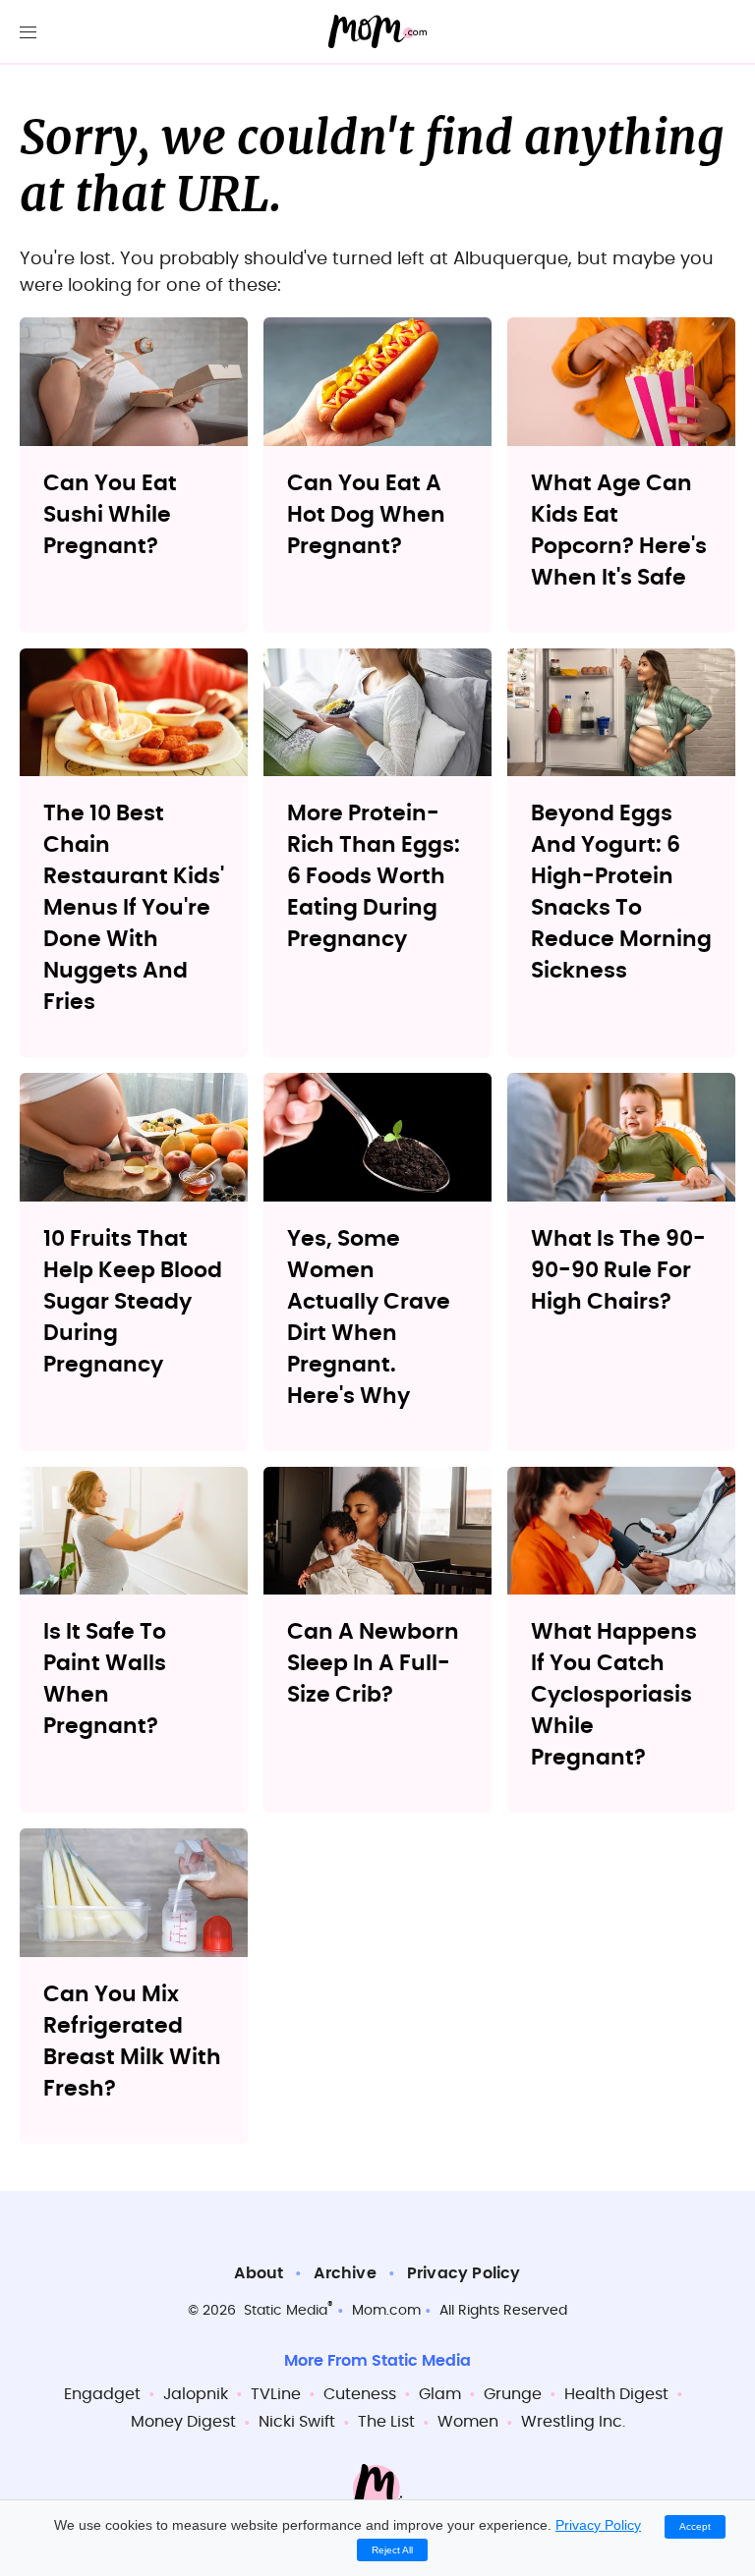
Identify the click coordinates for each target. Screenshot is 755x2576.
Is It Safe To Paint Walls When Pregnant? (105, 1679)
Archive (345, 2273)
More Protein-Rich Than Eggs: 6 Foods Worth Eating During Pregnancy (374, 876)
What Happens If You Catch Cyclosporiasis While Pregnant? (614, 1695)
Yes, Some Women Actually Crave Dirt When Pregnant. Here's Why (369, 1317)
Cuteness (360, 2394)
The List (386, 2422)
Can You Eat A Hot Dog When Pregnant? (366, 515)
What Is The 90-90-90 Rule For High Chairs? (618, 1270)
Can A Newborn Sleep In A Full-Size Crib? (373, 1663)
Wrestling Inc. (573, 2422)
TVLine (276, 2394)
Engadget (102, 2394)
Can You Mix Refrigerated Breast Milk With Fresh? (132, 2042)
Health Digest (616, 2394)
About (259, 2273)
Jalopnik (196, 2394)
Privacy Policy (464, 2273)
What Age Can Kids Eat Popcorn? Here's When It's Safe (619, 531)
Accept (695, 2526)
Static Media (286, 2311)
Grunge (513, 2394)
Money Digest (183, 2422)
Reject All (392, 2550)
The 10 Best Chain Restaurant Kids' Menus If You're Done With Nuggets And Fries (134, 908)
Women (468, 2422)
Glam (440, 2394)
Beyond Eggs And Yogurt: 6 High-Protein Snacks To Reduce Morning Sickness (621, 892)
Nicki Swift (297, 2422)
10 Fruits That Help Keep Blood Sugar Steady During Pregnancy (133, 1302)
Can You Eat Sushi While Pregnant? (110, 515)
